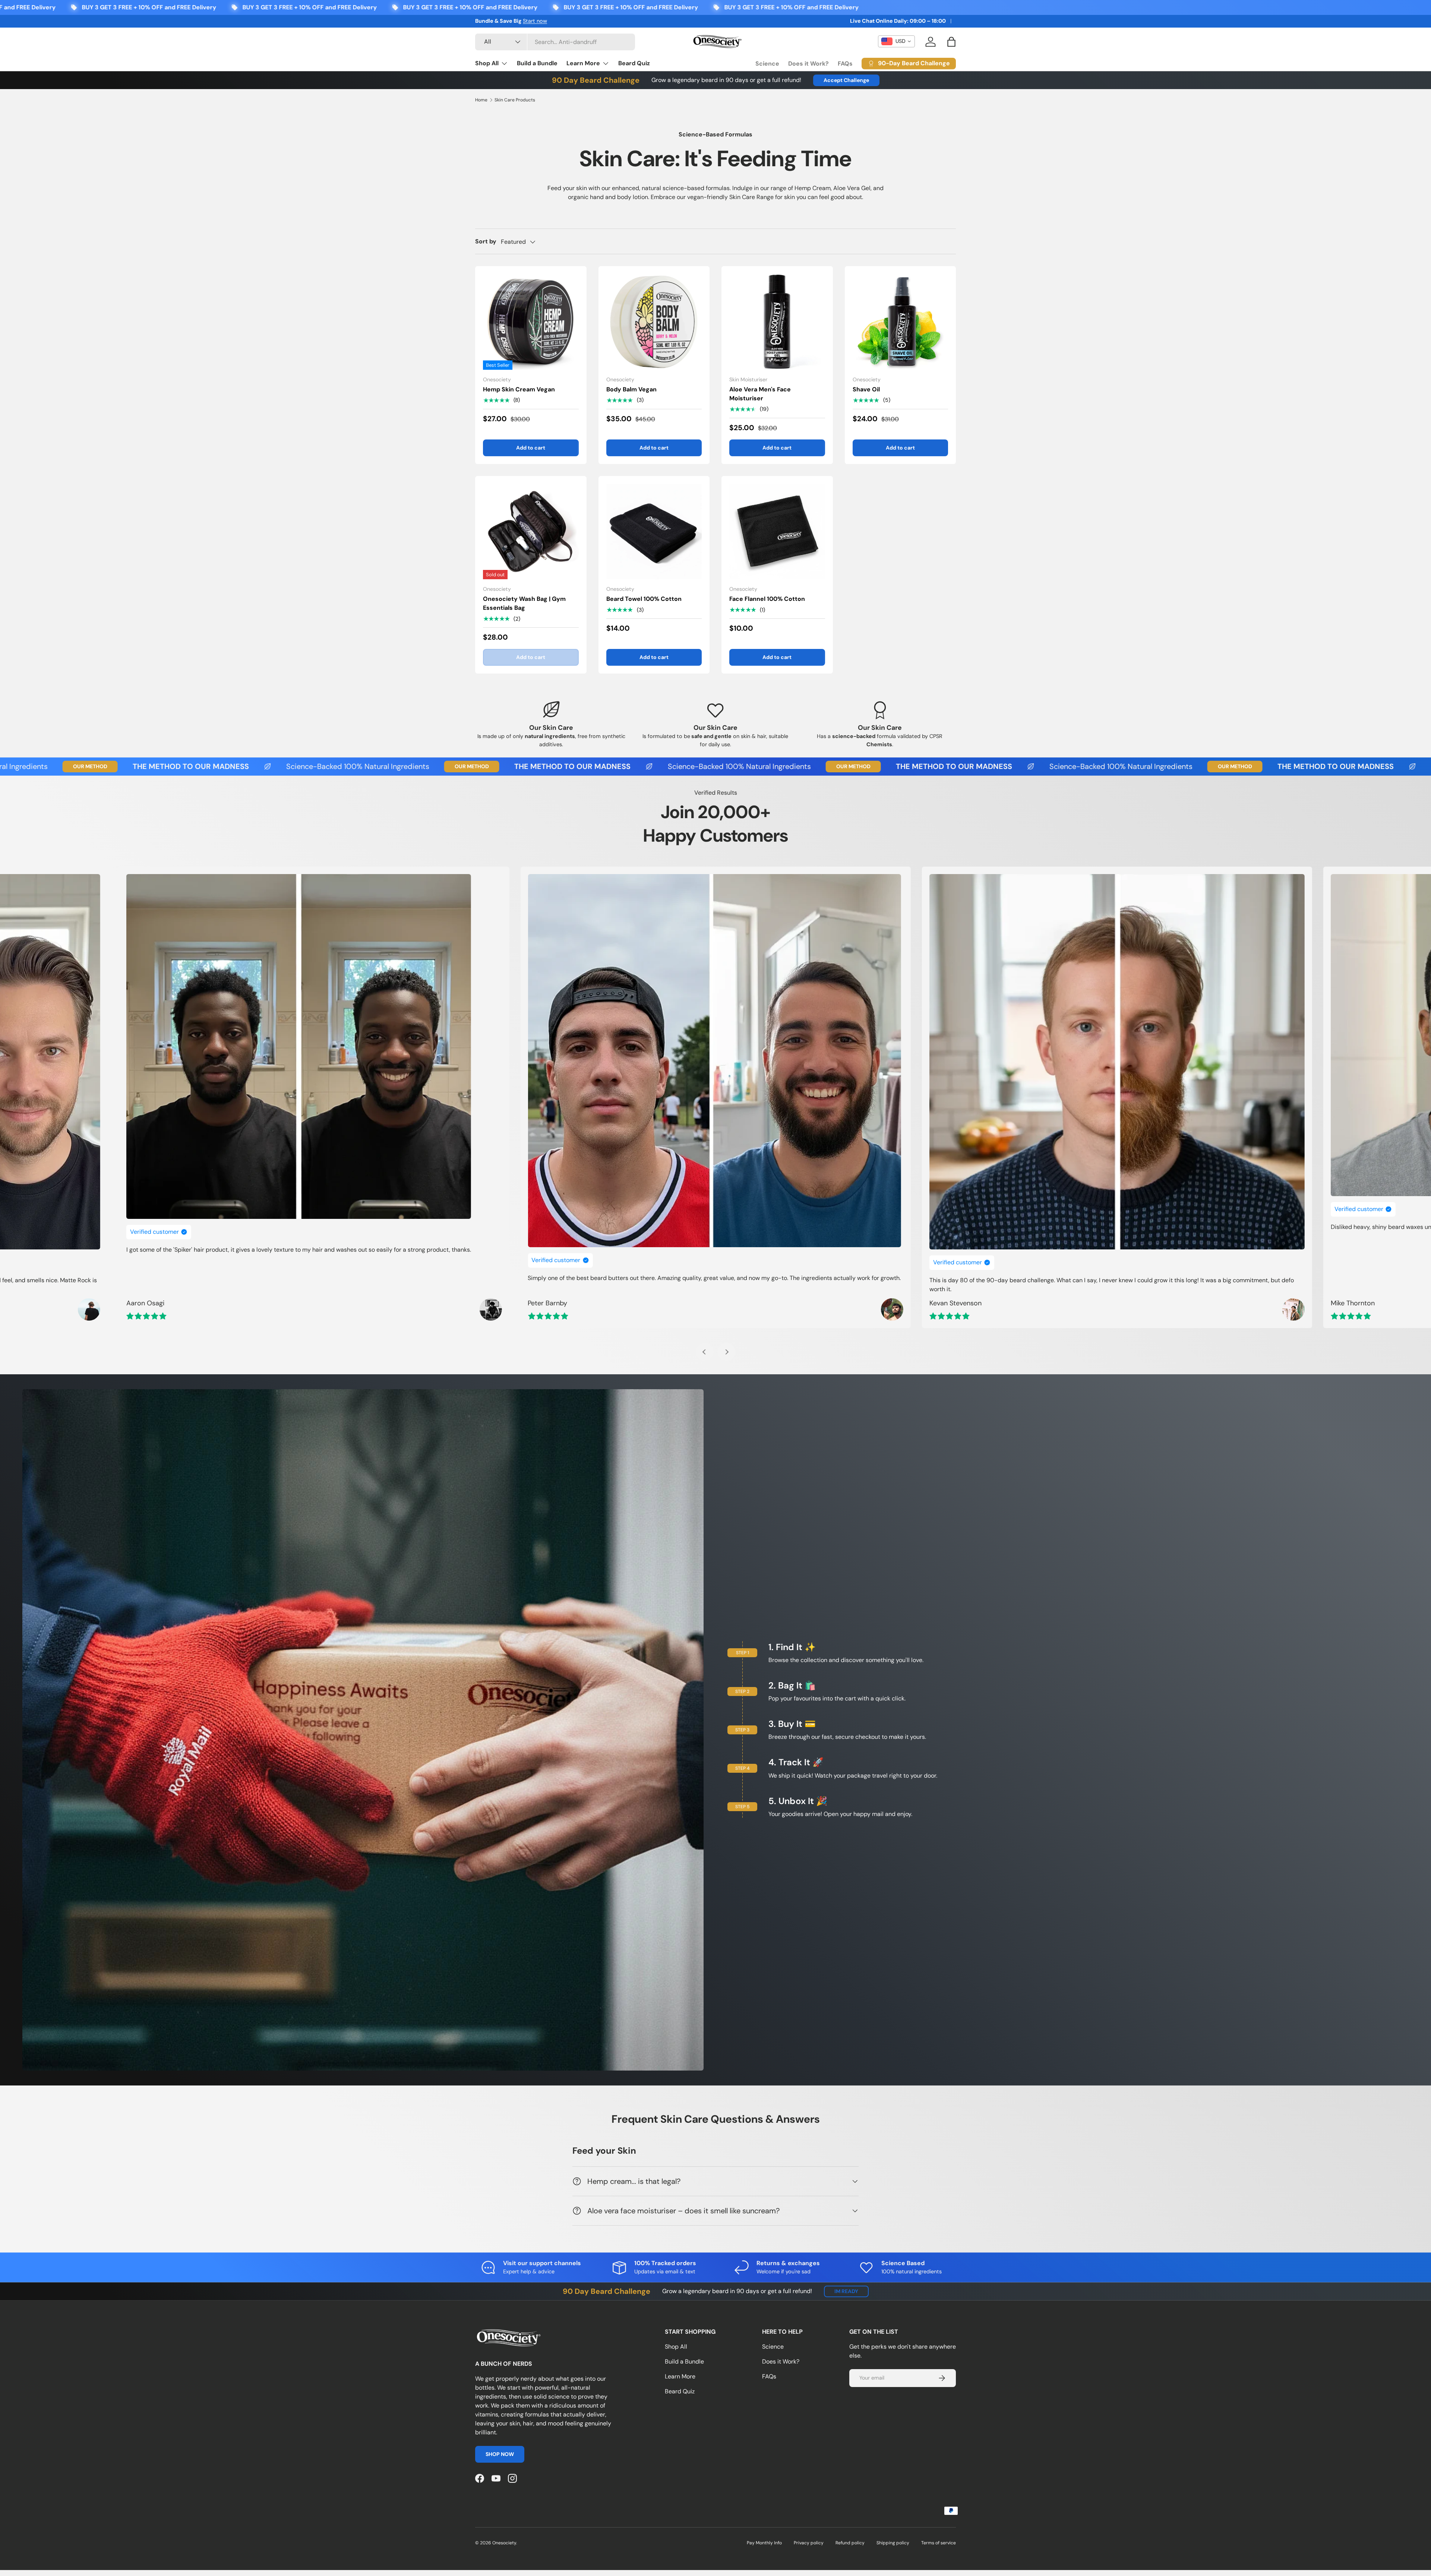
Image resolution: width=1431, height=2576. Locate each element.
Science (767, 64)
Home (481, 100)
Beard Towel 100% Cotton (644, 599)
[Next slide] (726, 1352)
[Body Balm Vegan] (654, 322)
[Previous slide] (705, 1352)
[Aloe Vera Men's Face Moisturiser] (777, 322)
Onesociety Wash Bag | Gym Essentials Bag (524, 603)
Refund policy (850, 2543)
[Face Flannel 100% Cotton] (777, 532)
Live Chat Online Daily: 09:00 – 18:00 (898, 21)
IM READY (846, 2291)
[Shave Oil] (901, 322)
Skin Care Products (515, 100)
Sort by (486, 241)
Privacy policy (809, 2543)
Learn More (583, 63)
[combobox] (555, 42)
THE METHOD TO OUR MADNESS (322, 767)
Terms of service (939, 2543)
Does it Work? (808, 64)
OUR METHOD (222, 766)
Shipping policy (893, 2543)
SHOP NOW (500, 2454)
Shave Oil (866, 389)
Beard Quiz (634, 63)
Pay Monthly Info (764, 2543)
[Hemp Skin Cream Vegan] (531, 322)
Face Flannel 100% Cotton (767, 599)
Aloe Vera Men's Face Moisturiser (760, 394)
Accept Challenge (846, 80)
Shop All (487, 63)
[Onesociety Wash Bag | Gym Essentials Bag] (531, 532)
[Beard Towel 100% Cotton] (654, 532)
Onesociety (504, 2543)
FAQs (845, 64)
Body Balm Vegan (631, 389)
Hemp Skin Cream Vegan (519, 389)
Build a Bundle (537, 63)
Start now (535, 21)
